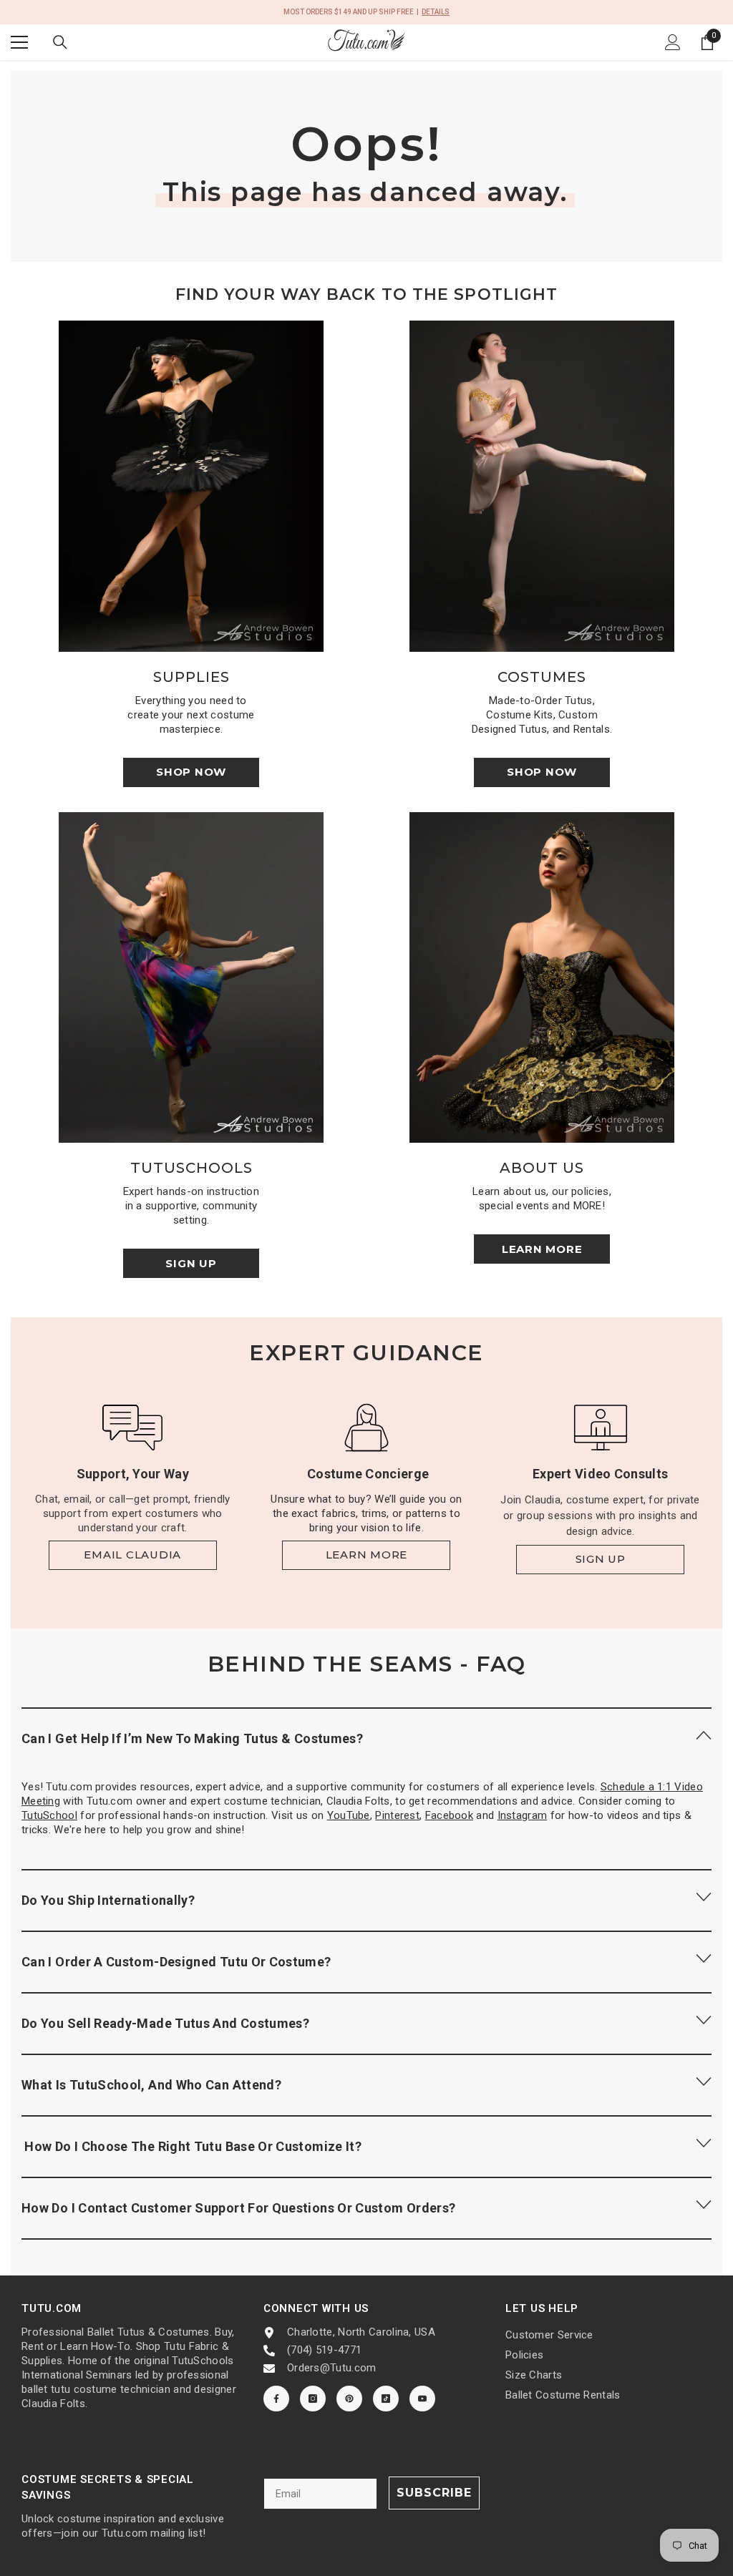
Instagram (523, 1815)
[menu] (19, 42)
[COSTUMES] (542, 486)
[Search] (60, 42)
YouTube (349, 1815)
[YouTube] (422, 2399)
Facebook (449, 1815)
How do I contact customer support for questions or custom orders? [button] (238, 2208)
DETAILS (436, 12)
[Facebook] (276, 2399)
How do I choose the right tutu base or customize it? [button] (191, 2146)
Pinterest (397, 1815)
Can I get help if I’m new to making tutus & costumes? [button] (192, 1738)
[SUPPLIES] (191, 486)
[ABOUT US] (542, 978)
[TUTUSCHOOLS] (191, 978)
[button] (366, 1738)
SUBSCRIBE (434, 2493)
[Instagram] (313, 2399)
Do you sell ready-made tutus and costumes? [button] (165, 2023)
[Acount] (673, 42)
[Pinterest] (349, 2399)
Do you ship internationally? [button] (108, 1900)
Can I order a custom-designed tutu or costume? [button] (176, 1962)
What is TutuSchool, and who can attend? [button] (151, 2085)
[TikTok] (386, 2399)
